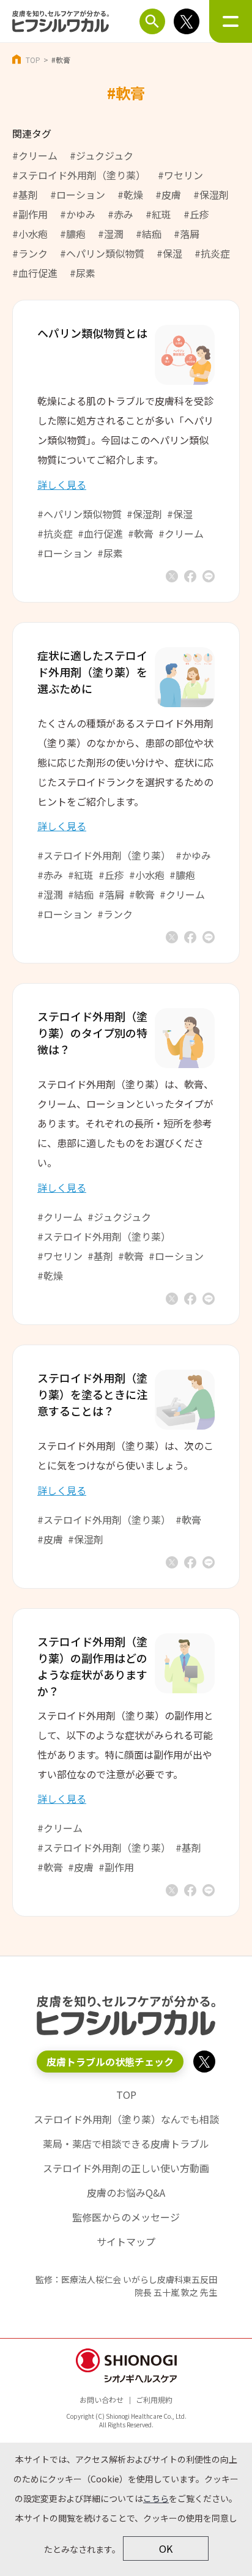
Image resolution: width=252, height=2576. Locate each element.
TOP (33, 60)
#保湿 (169, 253)
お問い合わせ (102, 2400)
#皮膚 (168, 195)
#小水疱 (30, 234)
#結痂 (149, 234)
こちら (156, 2498)
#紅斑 (158, 214)
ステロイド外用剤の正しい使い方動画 (126, 2168)
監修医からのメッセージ (126, 2217)
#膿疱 (73, 234)
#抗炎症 (212, 253)
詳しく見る (62, 484)
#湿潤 (111, 234)
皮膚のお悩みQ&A (126, 2192)
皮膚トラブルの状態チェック (110, 2062)
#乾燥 (130, 195)
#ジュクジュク (102, 155)
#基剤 (25, 195)
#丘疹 (196, 214)
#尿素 (83, 273)
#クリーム (35, 155)
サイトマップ (126, 2241)
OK (166, 2548)
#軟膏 (141, 533)
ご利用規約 (154, 2400)
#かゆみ (78, 214)
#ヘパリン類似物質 (102, 253)
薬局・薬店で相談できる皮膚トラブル (126, 2144)
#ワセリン (180, 175)
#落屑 (187, 234)
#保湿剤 (211, 195)
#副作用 (30, 214)
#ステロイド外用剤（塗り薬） (79, 175)
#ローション (78, 195)
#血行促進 (35, 273)
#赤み (120, 214)
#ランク (30, 253)
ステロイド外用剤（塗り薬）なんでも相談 (126, 2119)
